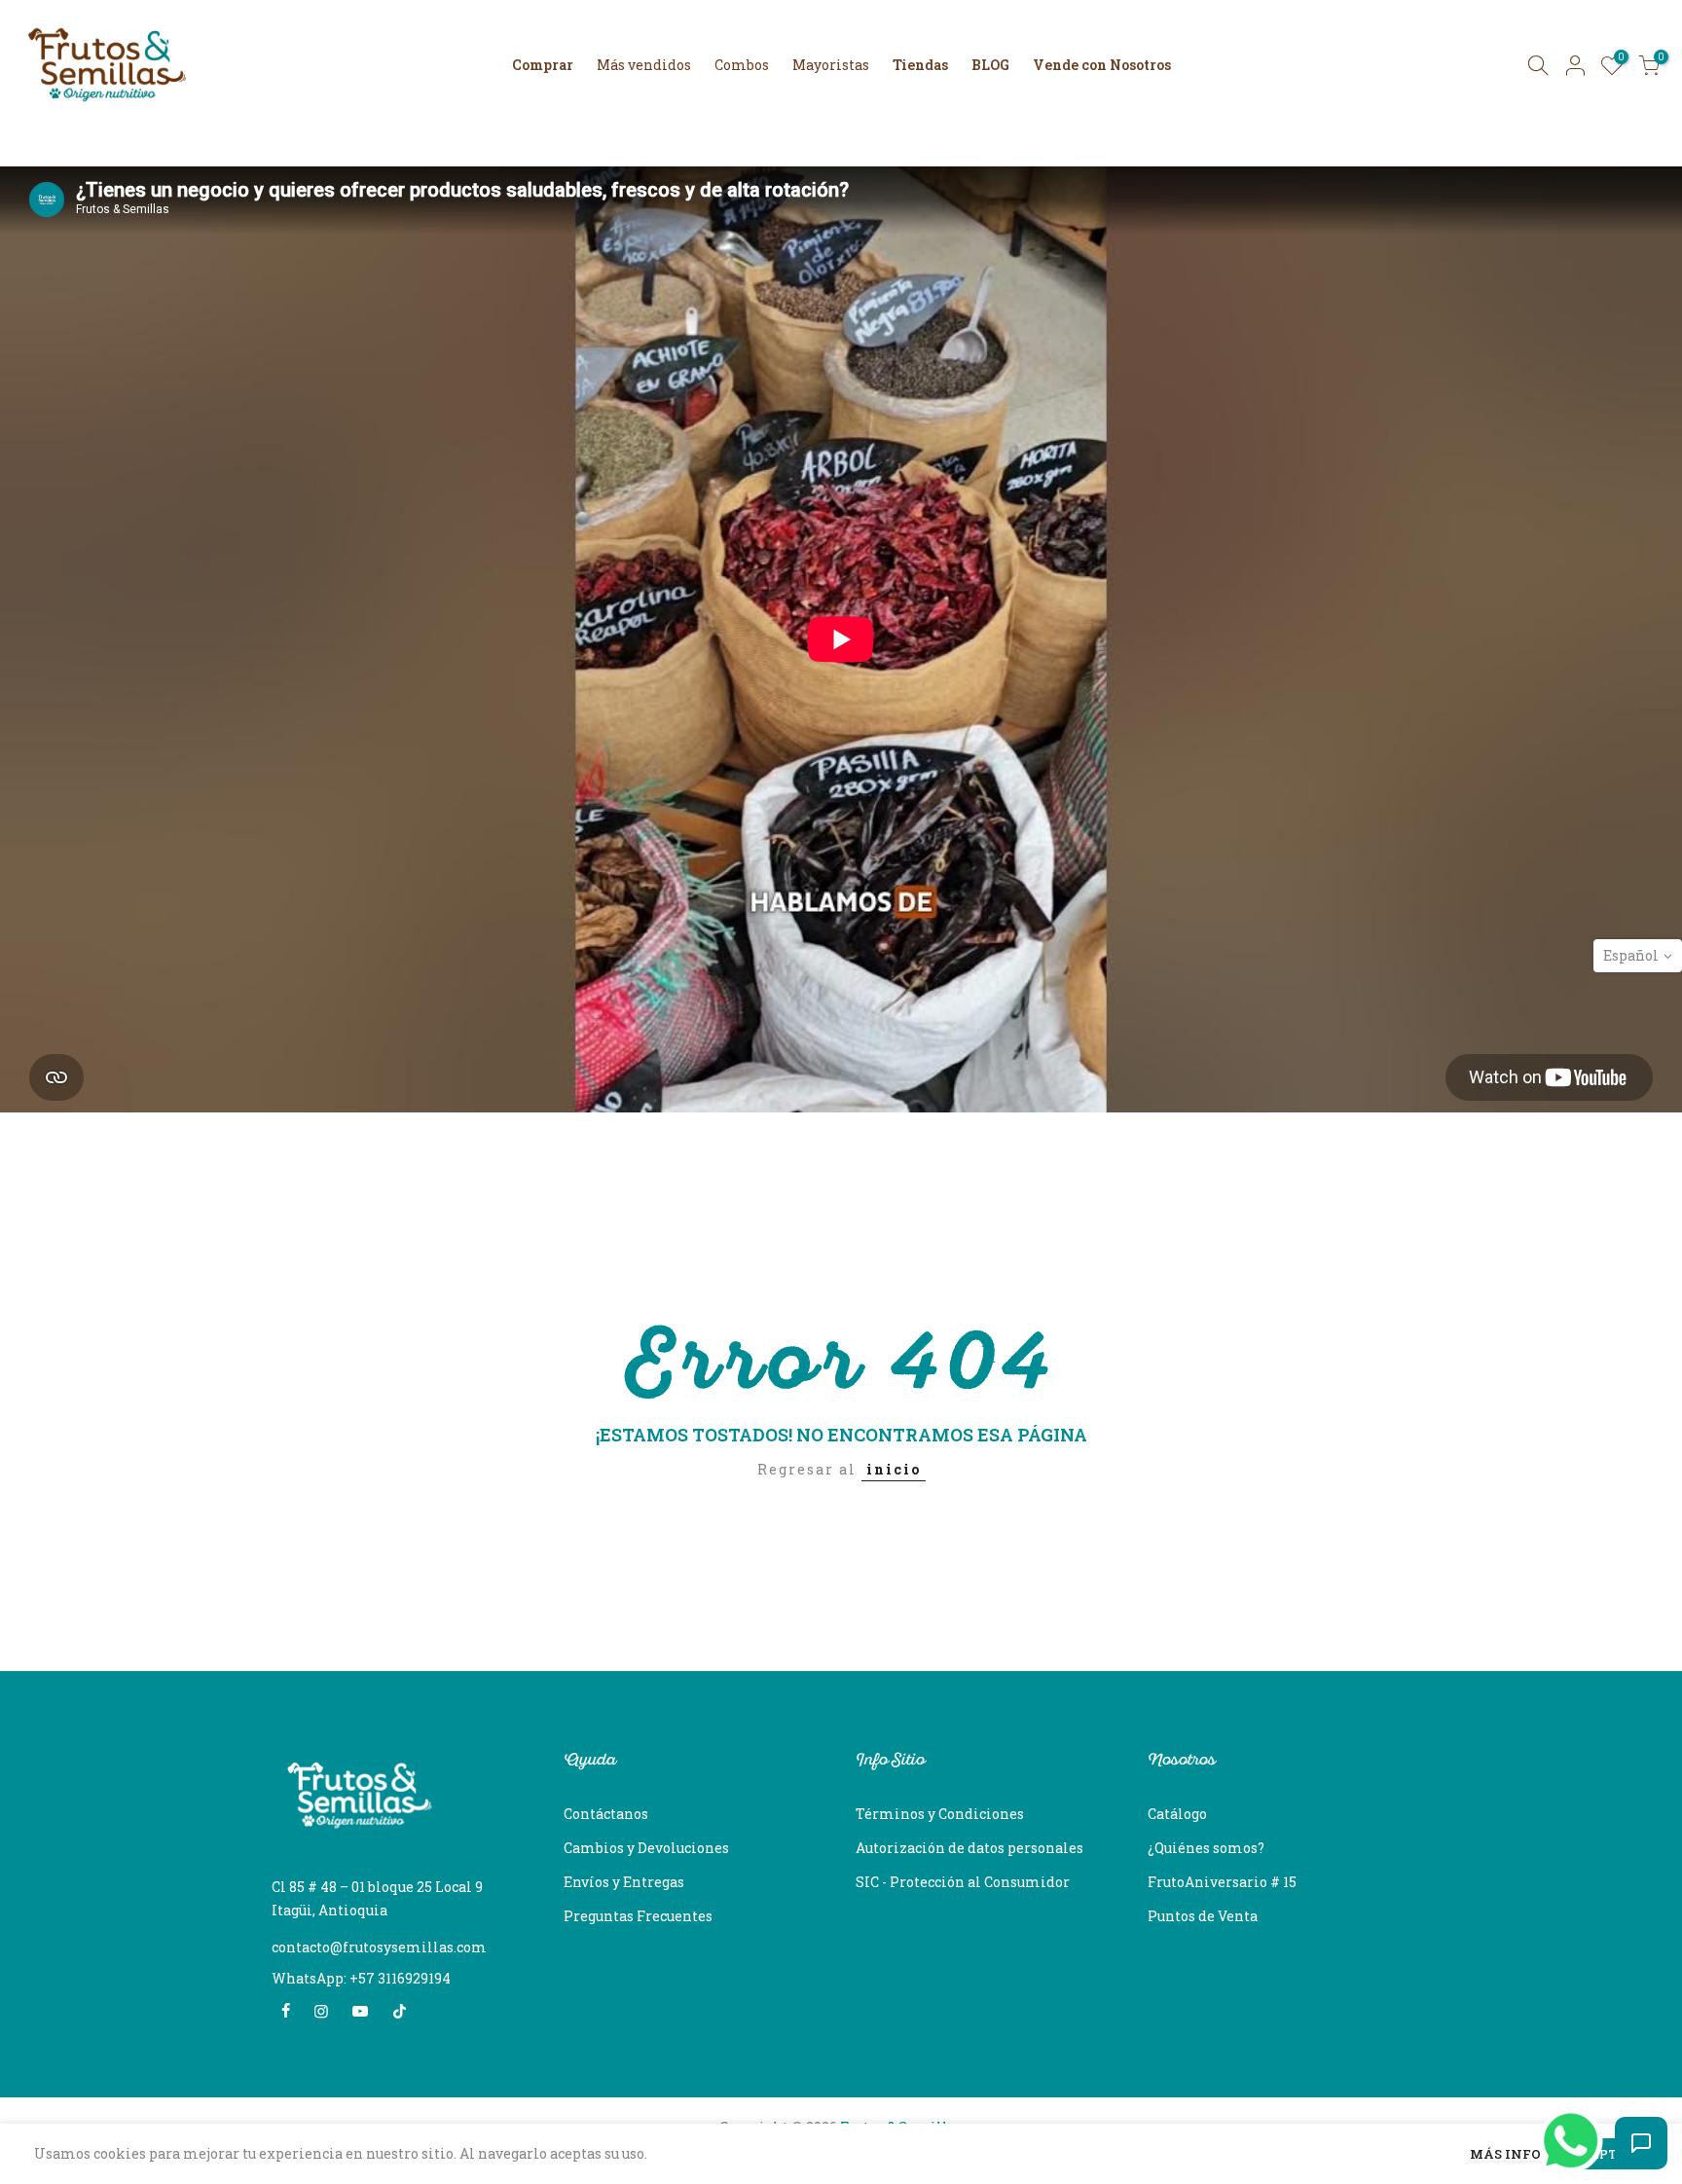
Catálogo (1177, 1814)
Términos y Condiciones (940, 1814)
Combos (742, 65)
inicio (894, 1469)
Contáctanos (606, 1814)
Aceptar (1604, 2154)
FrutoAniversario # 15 (1222, 1882)
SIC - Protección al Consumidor (963, 1882)
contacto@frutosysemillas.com (379, 1947)
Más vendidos (644, 65)
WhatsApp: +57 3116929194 (361, 1978)
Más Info (1505, 2155)
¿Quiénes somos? (1206, 1848)
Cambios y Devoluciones (646, 1848)
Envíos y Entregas (624, 1882)
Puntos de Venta (1203, 1916)
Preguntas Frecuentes (638, 1916)
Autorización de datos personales (969, 1848)
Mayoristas (831, 65)
